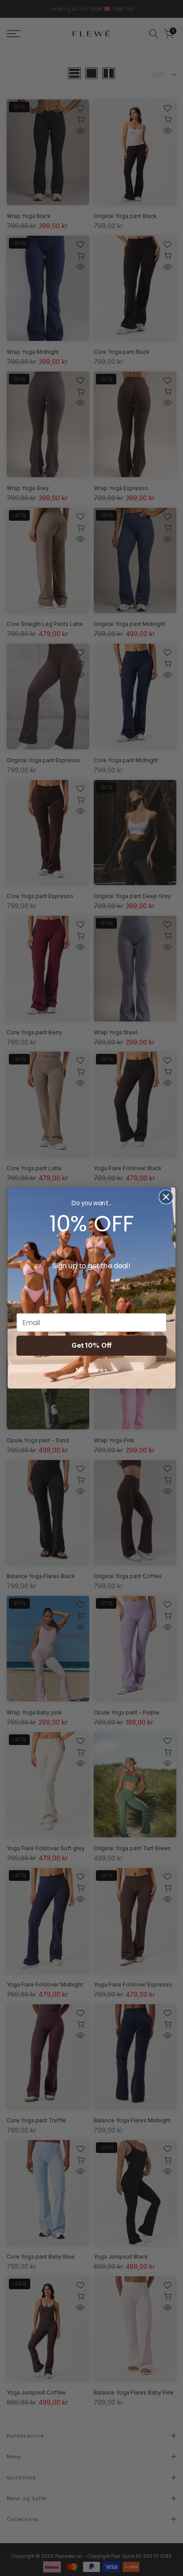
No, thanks (92, 1370)
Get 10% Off (91, 1345)
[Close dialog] (166, 1197)
